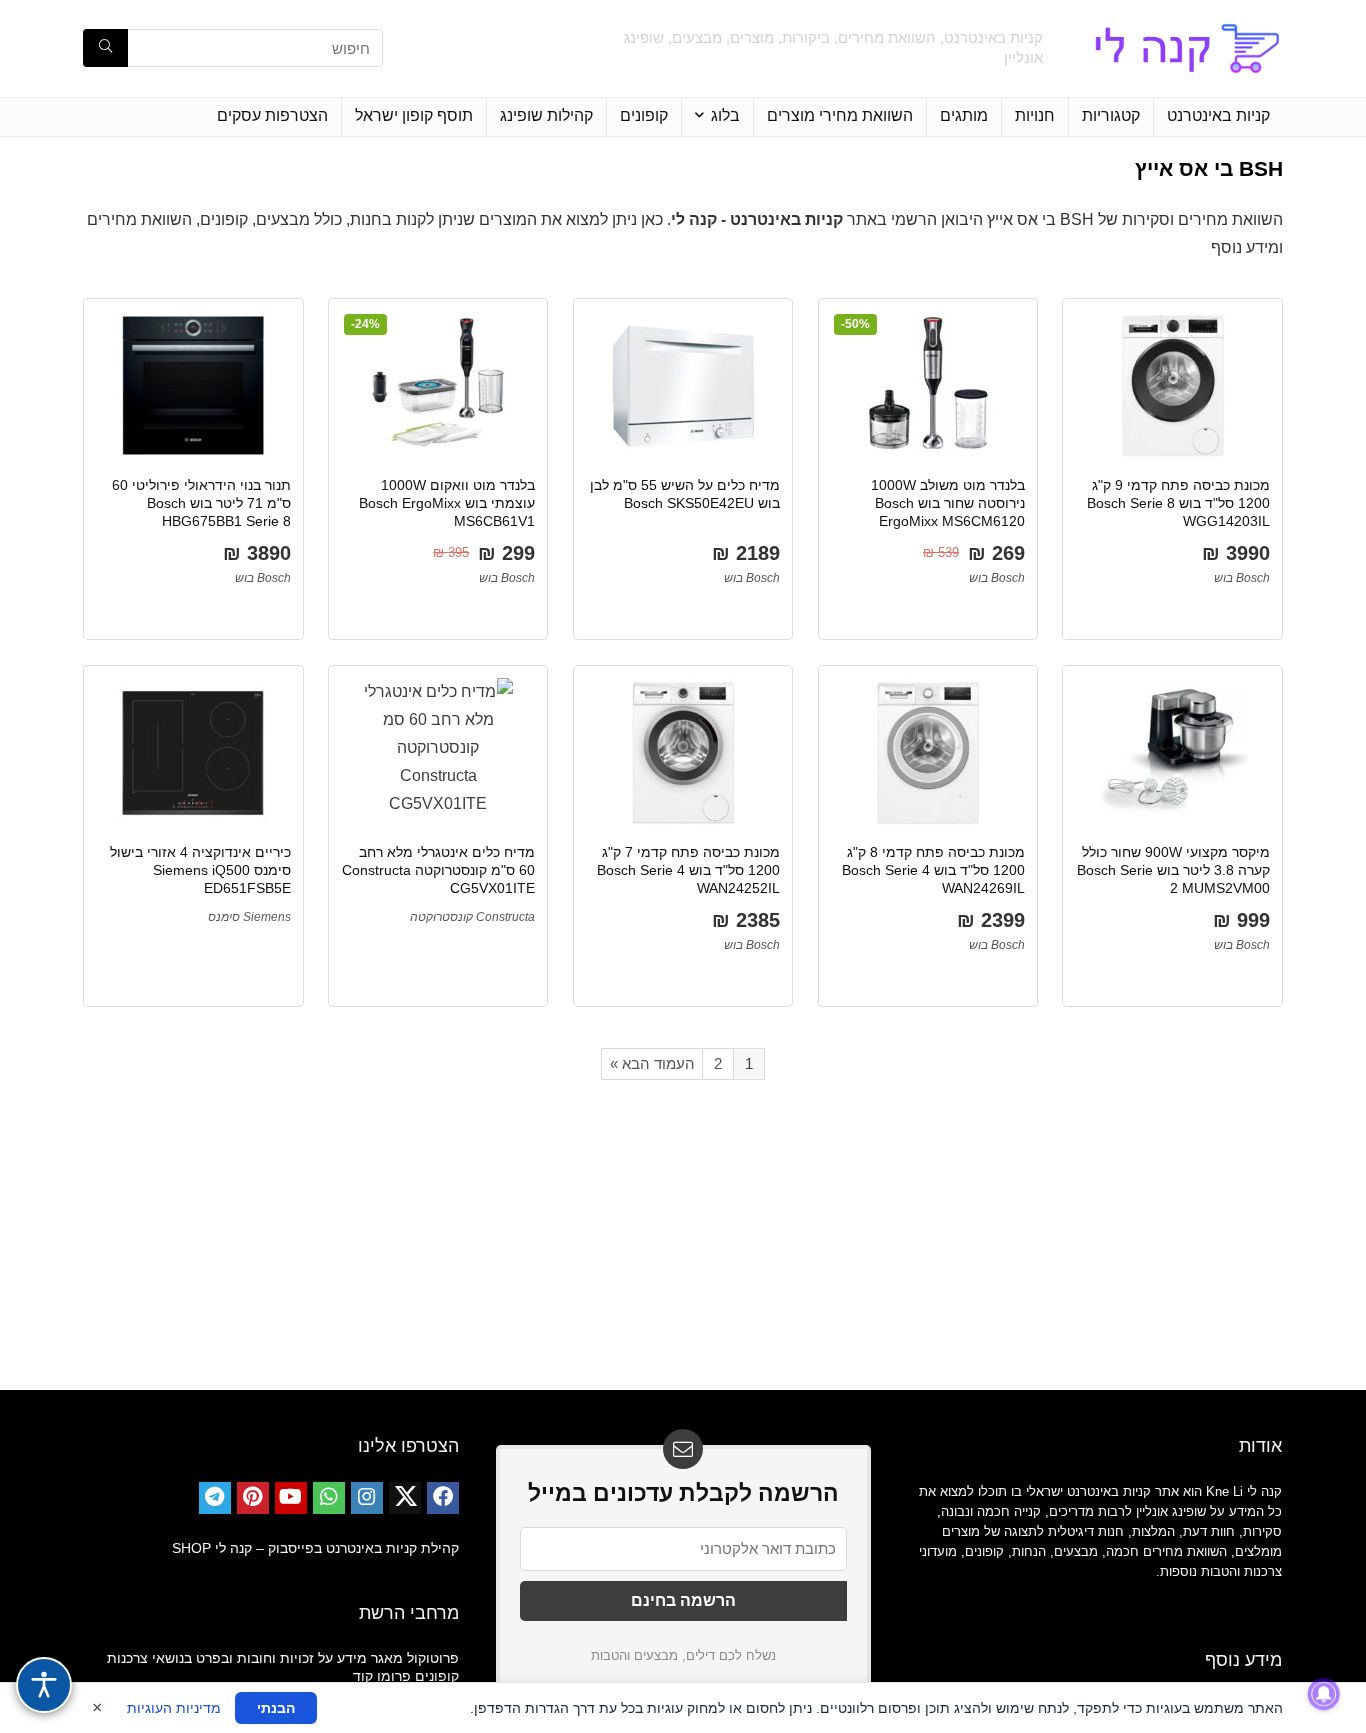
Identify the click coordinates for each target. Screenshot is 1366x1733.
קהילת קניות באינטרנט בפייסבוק (363, 1548)
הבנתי (276, 1708)
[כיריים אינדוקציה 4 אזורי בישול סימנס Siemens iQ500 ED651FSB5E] (193, 753)
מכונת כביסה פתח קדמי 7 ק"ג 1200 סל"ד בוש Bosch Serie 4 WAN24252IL (688, 870)
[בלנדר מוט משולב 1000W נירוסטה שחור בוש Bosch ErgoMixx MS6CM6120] (928, 386)
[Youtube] (291, 1498)
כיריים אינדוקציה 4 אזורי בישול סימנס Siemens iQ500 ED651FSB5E (200, 870)
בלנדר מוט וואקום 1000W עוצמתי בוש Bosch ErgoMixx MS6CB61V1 (447, 503)
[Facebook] (443, 1498)
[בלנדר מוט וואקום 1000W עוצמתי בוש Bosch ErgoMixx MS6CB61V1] (438, 386)
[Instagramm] (367, 1498)
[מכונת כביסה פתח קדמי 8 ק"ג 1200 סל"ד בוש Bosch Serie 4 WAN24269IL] (928, 753)
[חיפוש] (105, 48)
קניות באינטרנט (1218, 115)
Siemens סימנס (249, 917)
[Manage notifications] (1324, 1694)
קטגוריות (1111, 115)
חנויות (1035, 115)
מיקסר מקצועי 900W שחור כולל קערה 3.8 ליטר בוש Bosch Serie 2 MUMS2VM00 (1173, 870)
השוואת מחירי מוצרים (840, 115)
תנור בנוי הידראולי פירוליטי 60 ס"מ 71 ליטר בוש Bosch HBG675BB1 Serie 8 (201, 503)
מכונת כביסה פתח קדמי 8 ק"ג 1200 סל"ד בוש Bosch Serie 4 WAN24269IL (933, 870)
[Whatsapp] (329, 1498)
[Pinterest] (253, 1498)
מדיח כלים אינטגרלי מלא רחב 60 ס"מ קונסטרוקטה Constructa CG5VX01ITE (438, 870)
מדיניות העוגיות (174, 1708)
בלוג (725, 115)
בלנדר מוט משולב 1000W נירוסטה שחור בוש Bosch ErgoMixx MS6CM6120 (948, 503)
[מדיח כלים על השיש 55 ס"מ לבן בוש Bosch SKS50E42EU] (683, 386)
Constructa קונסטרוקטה (472, 917)
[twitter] (405, 1498)
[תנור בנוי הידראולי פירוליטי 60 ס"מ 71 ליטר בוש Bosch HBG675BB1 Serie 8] (193, 386)
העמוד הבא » (652, 1063)
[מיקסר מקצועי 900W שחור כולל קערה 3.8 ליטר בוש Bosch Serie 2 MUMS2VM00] (1172, 753)
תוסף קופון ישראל (414, 115)
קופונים (644, 115)
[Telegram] (215, 1498)
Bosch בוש (1242, 578)
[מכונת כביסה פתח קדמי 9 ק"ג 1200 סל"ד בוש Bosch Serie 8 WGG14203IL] (1172, 386)
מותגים (964, 115)
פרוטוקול (433, 1658)
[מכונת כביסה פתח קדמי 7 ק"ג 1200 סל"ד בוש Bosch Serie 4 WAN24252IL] (683, 753)
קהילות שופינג (546, 115)
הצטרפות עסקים (272, 115)
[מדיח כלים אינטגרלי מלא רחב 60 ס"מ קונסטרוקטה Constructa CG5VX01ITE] (438, 753)
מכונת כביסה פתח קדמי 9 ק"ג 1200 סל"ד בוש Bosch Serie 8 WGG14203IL (1178, 503)
